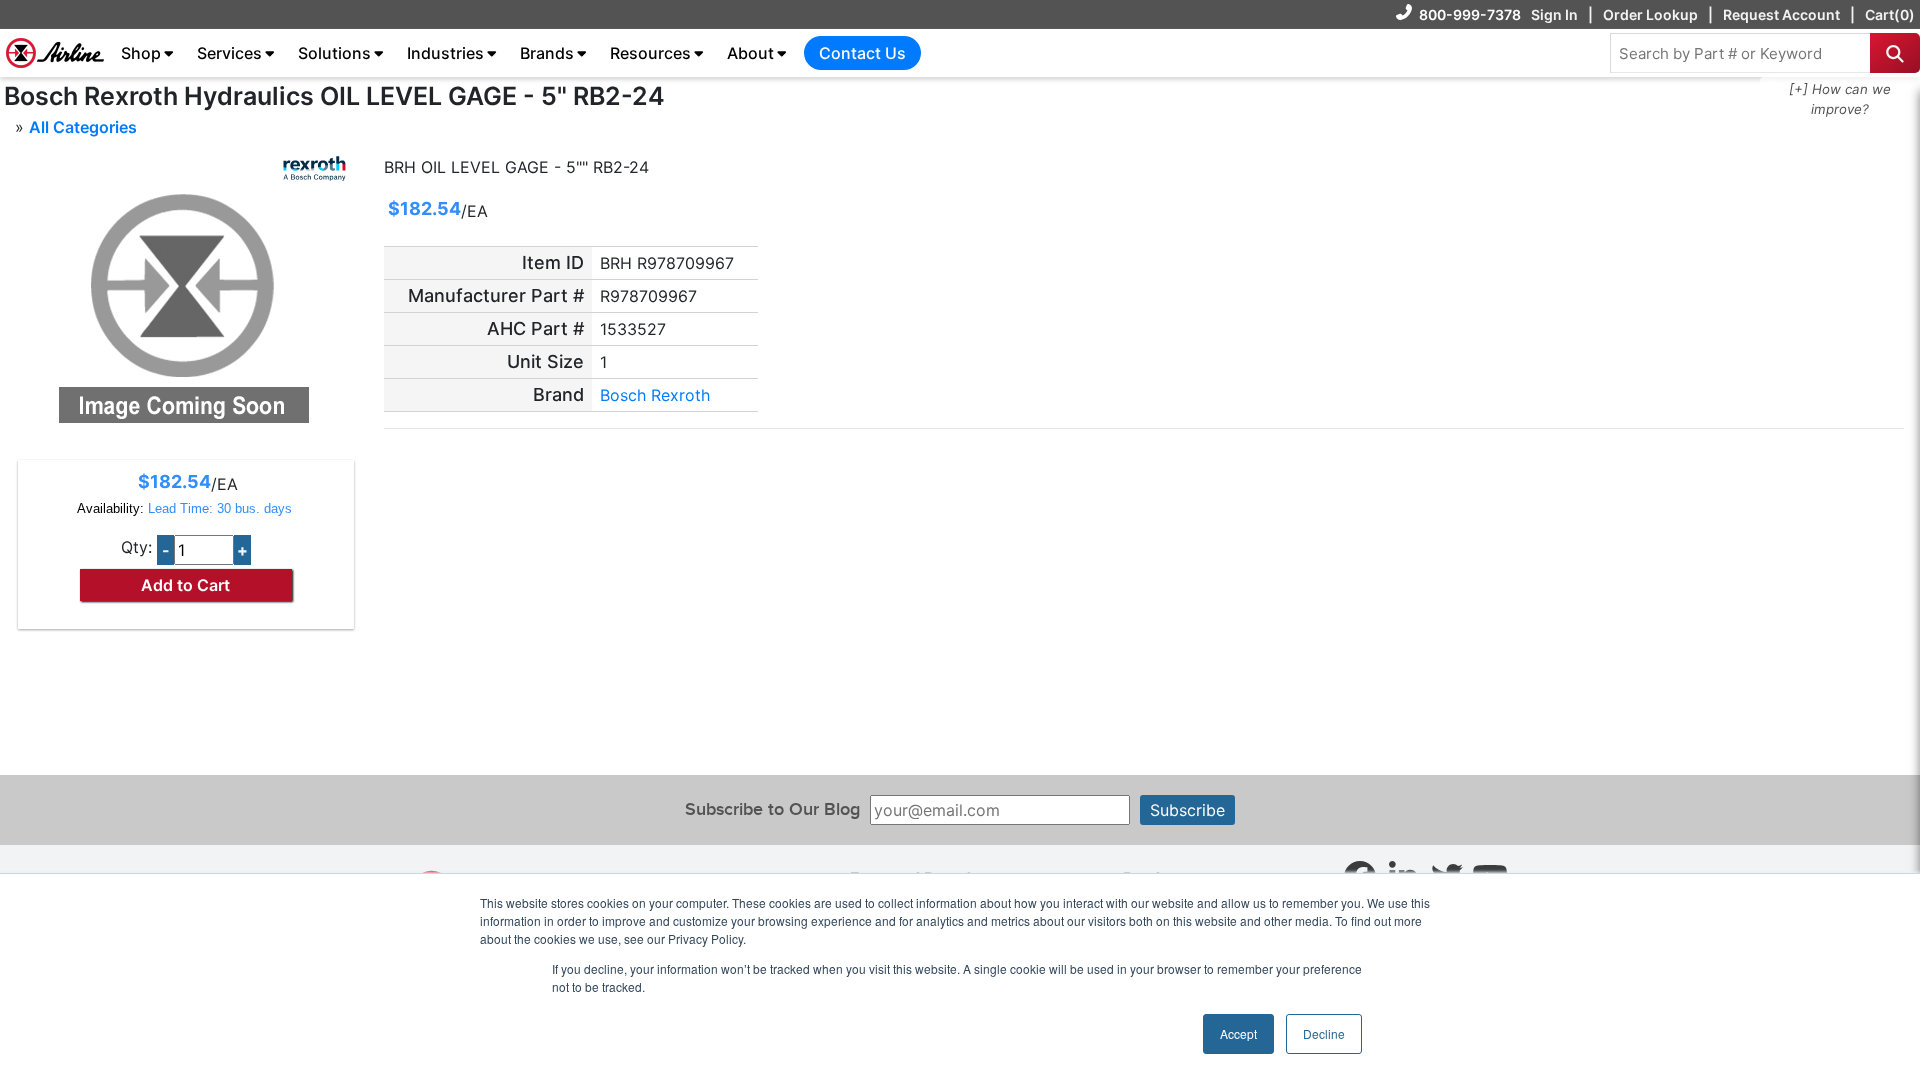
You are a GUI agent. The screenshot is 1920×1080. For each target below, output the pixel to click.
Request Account (1781, 14)
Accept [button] (1238, 1033)
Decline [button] (1324, 1033)
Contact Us (862, 53)
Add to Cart (185, 585)
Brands (547, 53)
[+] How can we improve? (1840, 99)
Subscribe (1187, 810)
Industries (445, 53)
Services (229, 53)
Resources (650, 53)
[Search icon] (1895, 53)
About (750, 53)
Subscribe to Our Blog (772, 809)
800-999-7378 (1470, 14)
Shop (141, 53)
